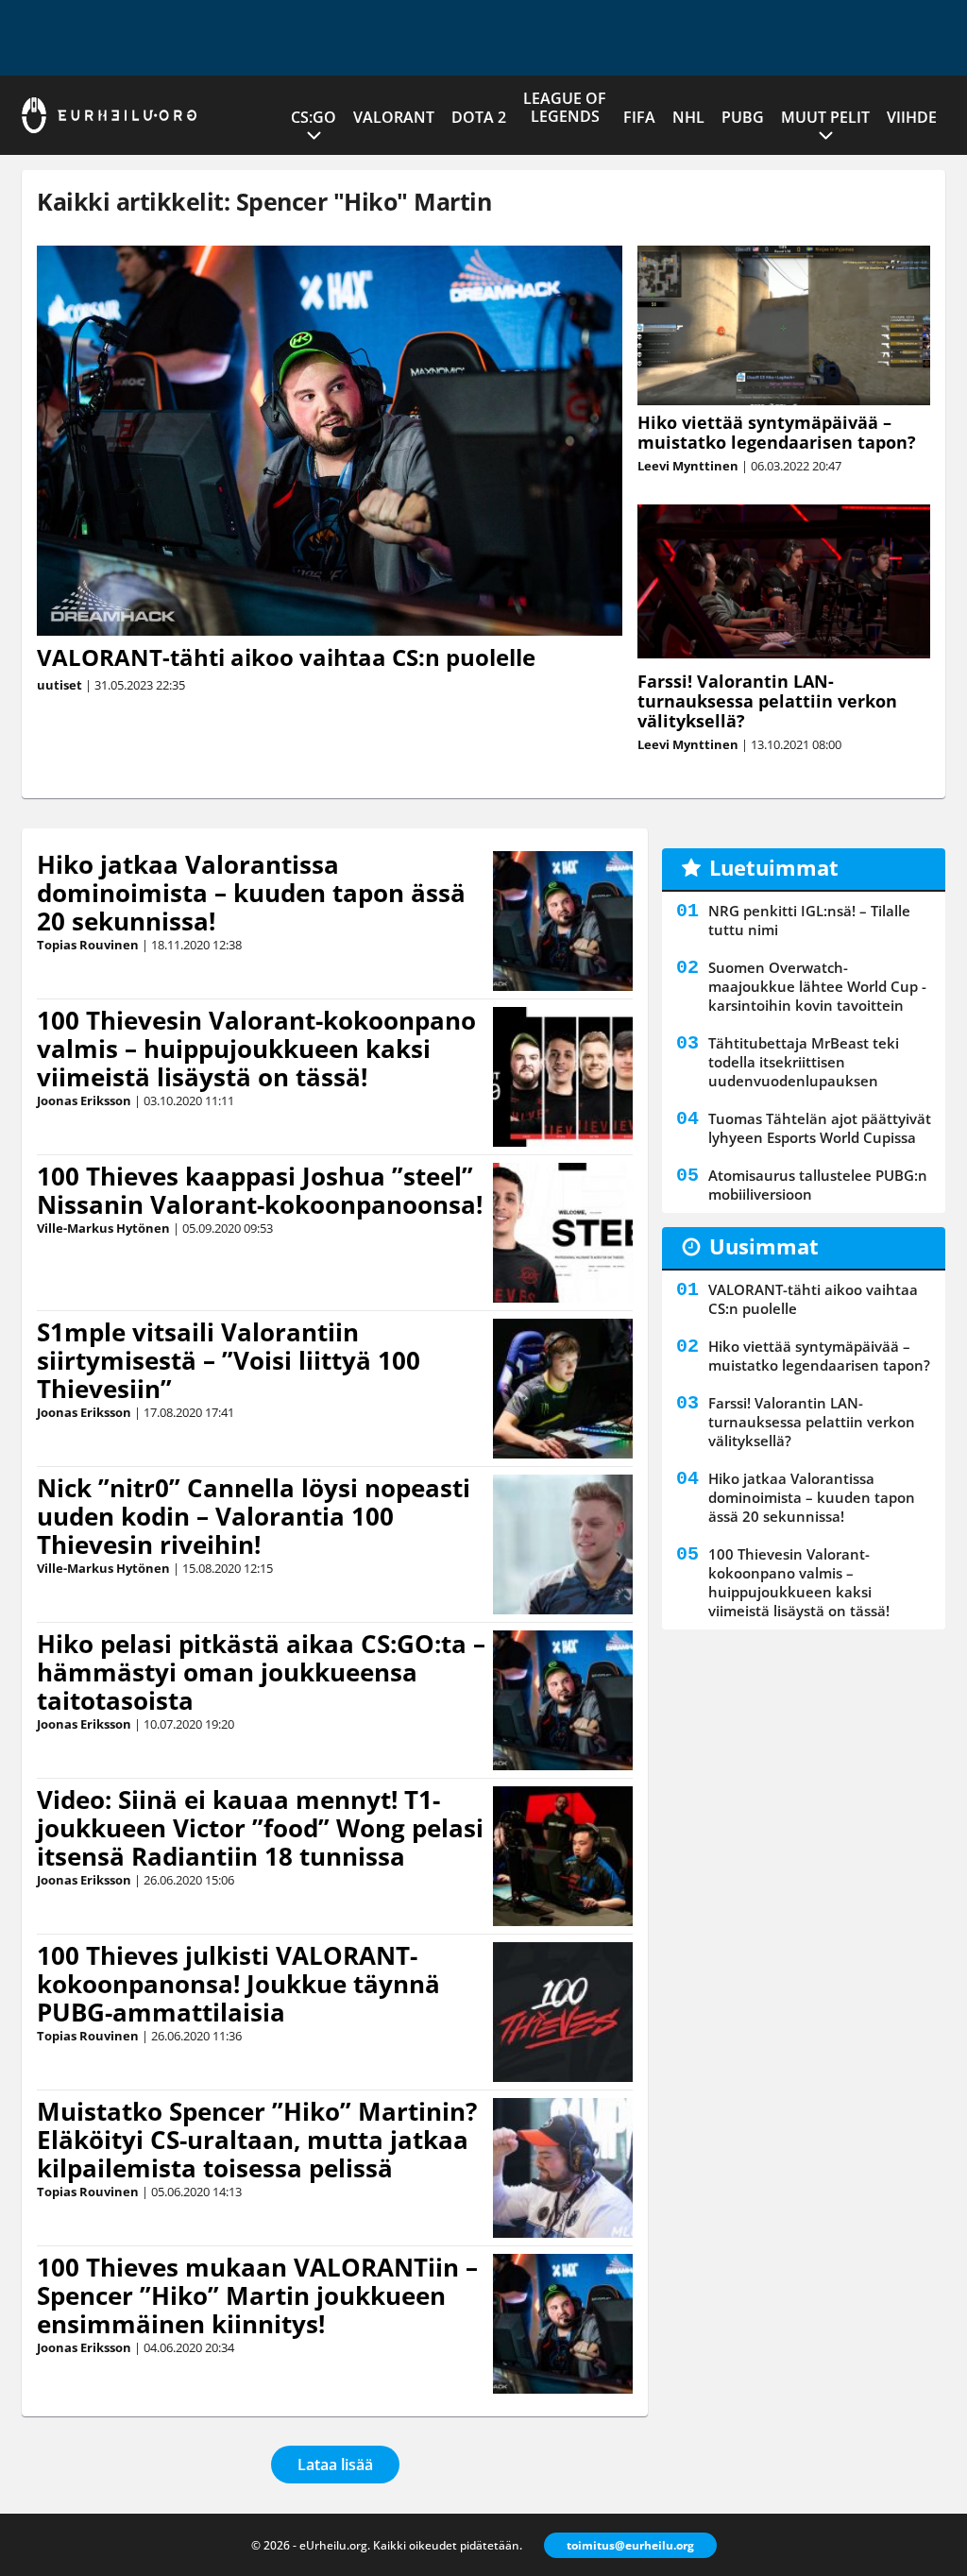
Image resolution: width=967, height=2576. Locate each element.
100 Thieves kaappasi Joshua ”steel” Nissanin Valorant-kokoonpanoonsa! (260, 1190)
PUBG (743, 117)
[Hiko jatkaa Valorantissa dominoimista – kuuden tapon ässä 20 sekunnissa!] (563, 921)
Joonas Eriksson (84, 1100)
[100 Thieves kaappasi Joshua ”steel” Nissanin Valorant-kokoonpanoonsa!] (563, 1233)
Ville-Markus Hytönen (103, 1228)
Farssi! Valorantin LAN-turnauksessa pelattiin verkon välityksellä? (767, 701)
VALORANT (394, 117)
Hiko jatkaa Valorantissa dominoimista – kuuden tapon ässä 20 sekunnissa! (251, 893)
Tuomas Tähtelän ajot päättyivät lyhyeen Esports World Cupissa (820, 1128)
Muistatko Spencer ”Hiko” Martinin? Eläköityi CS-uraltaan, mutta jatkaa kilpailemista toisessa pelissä (257, 2140)
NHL (688, 117)
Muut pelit (825, 117)
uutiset (59, 685)
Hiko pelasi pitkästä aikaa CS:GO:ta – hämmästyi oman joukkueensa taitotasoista (261, 1672)
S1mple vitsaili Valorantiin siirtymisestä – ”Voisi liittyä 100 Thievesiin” (229, 1360)
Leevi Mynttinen (688, 466)
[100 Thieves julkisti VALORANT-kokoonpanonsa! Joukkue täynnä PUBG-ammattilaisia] (563, 2012)
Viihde (912, 117)
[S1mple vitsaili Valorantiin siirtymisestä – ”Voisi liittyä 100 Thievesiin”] (563, 1389)
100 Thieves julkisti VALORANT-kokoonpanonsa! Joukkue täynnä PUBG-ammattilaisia (238, 1984)
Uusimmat (764, 1246)
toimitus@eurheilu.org (630, 2545)
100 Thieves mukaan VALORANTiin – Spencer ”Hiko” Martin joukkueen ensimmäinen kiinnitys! (257, 2295)
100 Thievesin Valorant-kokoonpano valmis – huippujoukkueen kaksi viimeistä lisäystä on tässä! (256, 1049)
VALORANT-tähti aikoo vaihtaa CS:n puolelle (286, 657)
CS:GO (314, 117)
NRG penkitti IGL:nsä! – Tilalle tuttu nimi (809, 920)
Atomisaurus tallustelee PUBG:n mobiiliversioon (818, 1185)
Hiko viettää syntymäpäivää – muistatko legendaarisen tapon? (777, 432)
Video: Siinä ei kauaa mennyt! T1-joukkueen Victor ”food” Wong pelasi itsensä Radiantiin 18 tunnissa (260, 1828)
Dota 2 (479, 117)
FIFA (639, 117)
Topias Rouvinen (88, 945)
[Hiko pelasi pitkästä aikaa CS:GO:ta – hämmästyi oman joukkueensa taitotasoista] (563, 1700)
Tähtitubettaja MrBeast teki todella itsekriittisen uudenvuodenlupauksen (804, 1062)
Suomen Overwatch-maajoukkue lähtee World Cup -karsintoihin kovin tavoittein (817, 986)
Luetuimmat (774, 867)
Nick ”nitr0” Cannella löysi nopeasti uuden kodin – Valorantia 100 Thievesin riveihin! (254, 1516)
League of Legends (565, 107)
